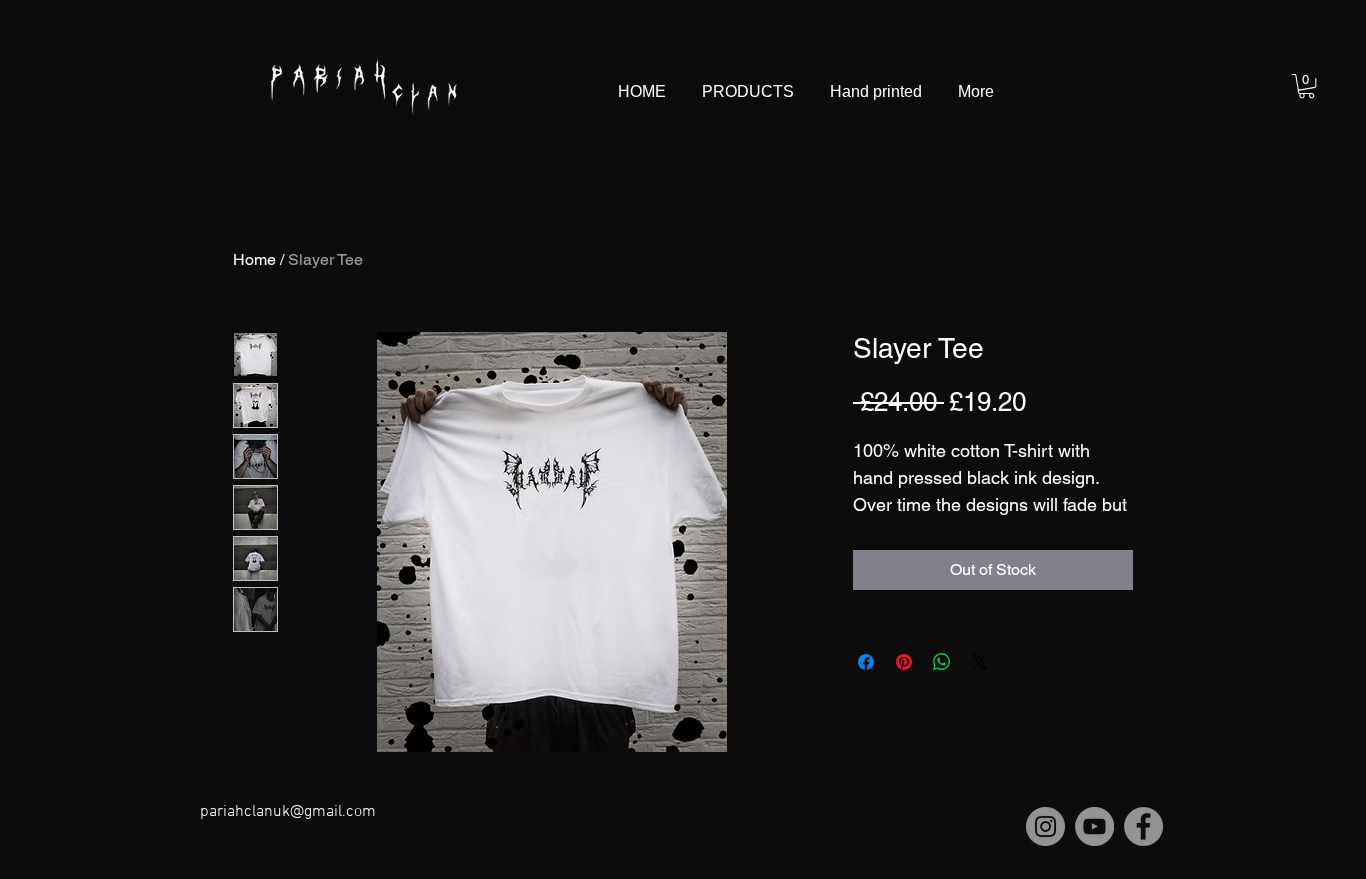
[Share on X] (980, 662)
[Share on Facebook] (866, 662)
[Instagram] (1045, 826)
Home (254, 259)
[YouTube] (1094, 826)
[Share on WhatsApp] (942, 662)
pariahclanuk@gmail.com (288, 812)
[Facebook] (1143, 826)
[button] (1306, 86)
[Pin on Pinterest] (904, 662)
